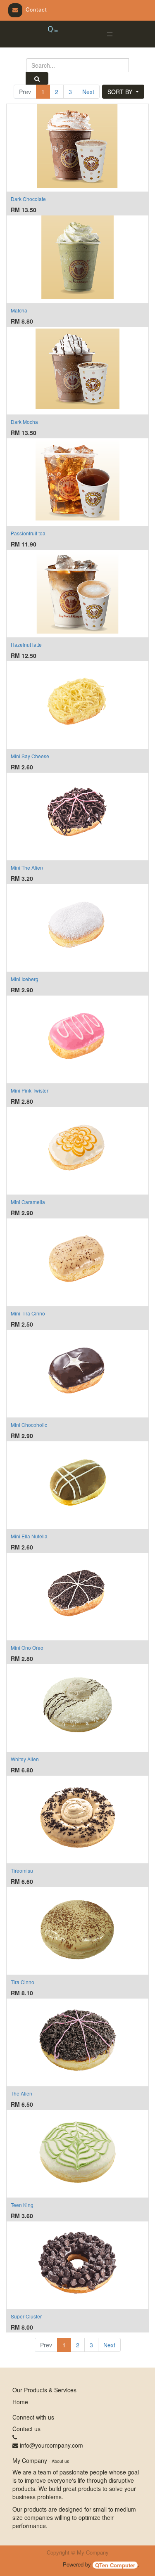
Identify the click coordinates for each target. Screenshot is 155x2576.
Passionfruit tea (28, 533)
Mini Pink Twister (30, 1090)
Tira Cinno (23, 1982)
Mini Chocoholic (29, 1425)
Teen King (22, 2205)
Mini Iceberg (25, 979)
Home (20, 2402)
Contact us (26, 2429)
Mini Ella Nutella (29, 1536)
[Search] (37, 78)
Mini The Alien (27, 867)
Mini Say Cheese (30, 756)
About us (60, 2461)
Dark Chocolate (28, 199)
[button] (123, 92)
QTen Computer (115, 2565)
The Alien (21, 2093)
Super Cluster (26, 2316)
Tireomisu (22, 1870)
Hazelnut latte (26, 645)
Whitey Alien (25, 1759)
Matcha (19, 310)
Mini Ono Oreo (27, 1648)
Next (88, 92)
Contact (36, 9)
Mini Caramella (28, 1202)
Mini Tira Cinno (28, 1313)
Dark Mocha (24, 422)
